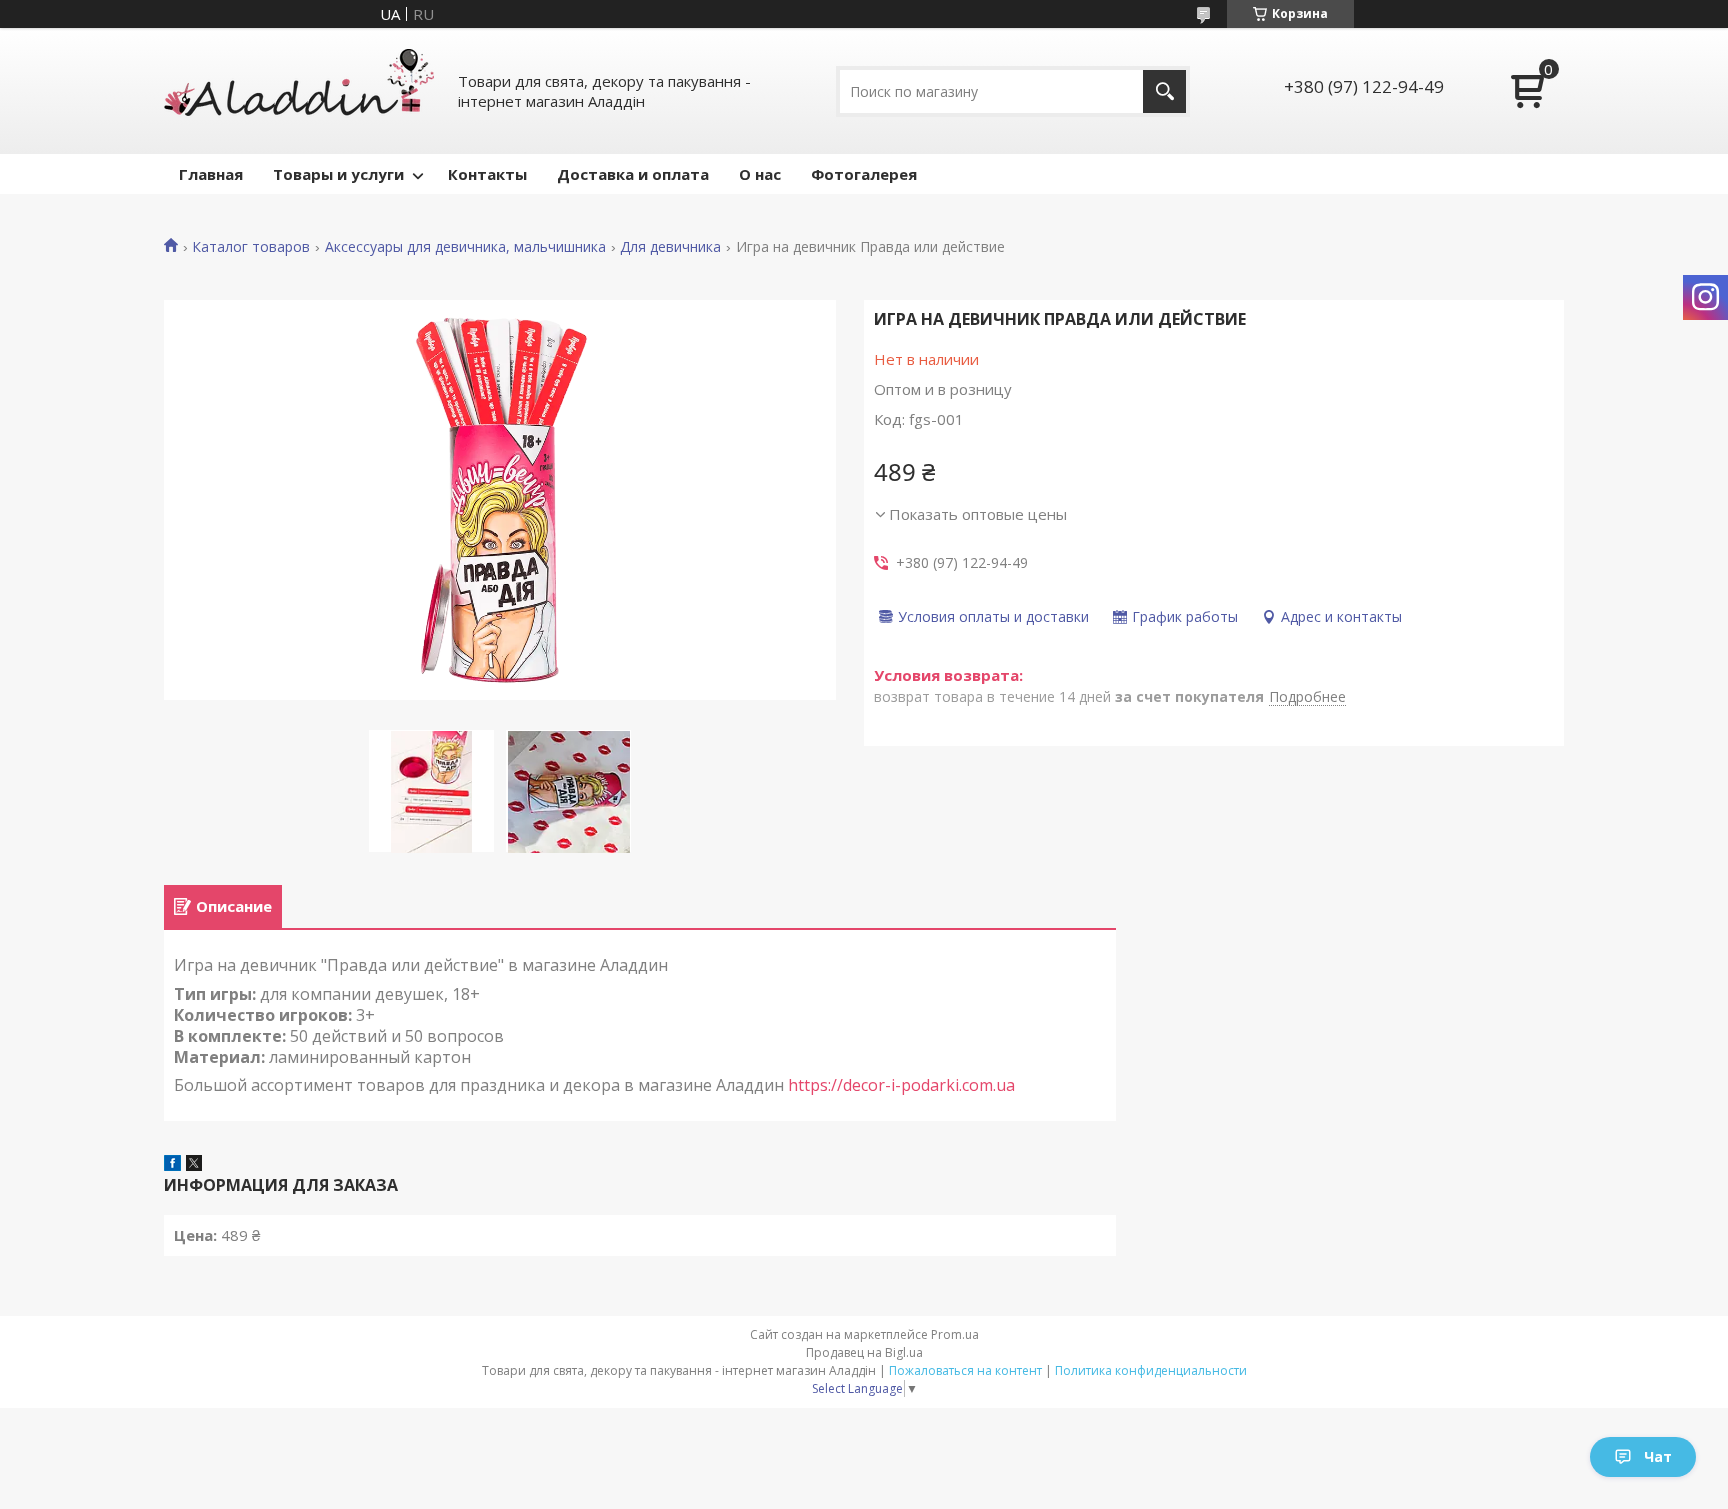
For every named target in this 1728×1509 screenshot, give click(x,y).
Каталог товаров (251, 247)
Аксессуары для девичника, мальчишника (465, 247)
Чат (1658, 1456)
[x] (194, 1165)
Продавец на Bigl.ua (864, 1352)
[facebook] (172, 1165)
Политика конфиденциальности (1151, 1370)
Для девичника (670, 247)
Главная (211, 174)
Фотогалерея (864, 174)
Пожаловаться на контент (965, 1370)
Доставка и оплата (633, 174)
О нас (760, 174)
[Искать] (1164, 91)
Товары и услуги (338, 174)
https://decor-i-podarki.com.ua (901, 1085)
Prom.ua (955, 1334)
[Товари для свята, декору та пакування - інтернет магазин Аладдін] (299, 91)
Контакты (487, 174)
